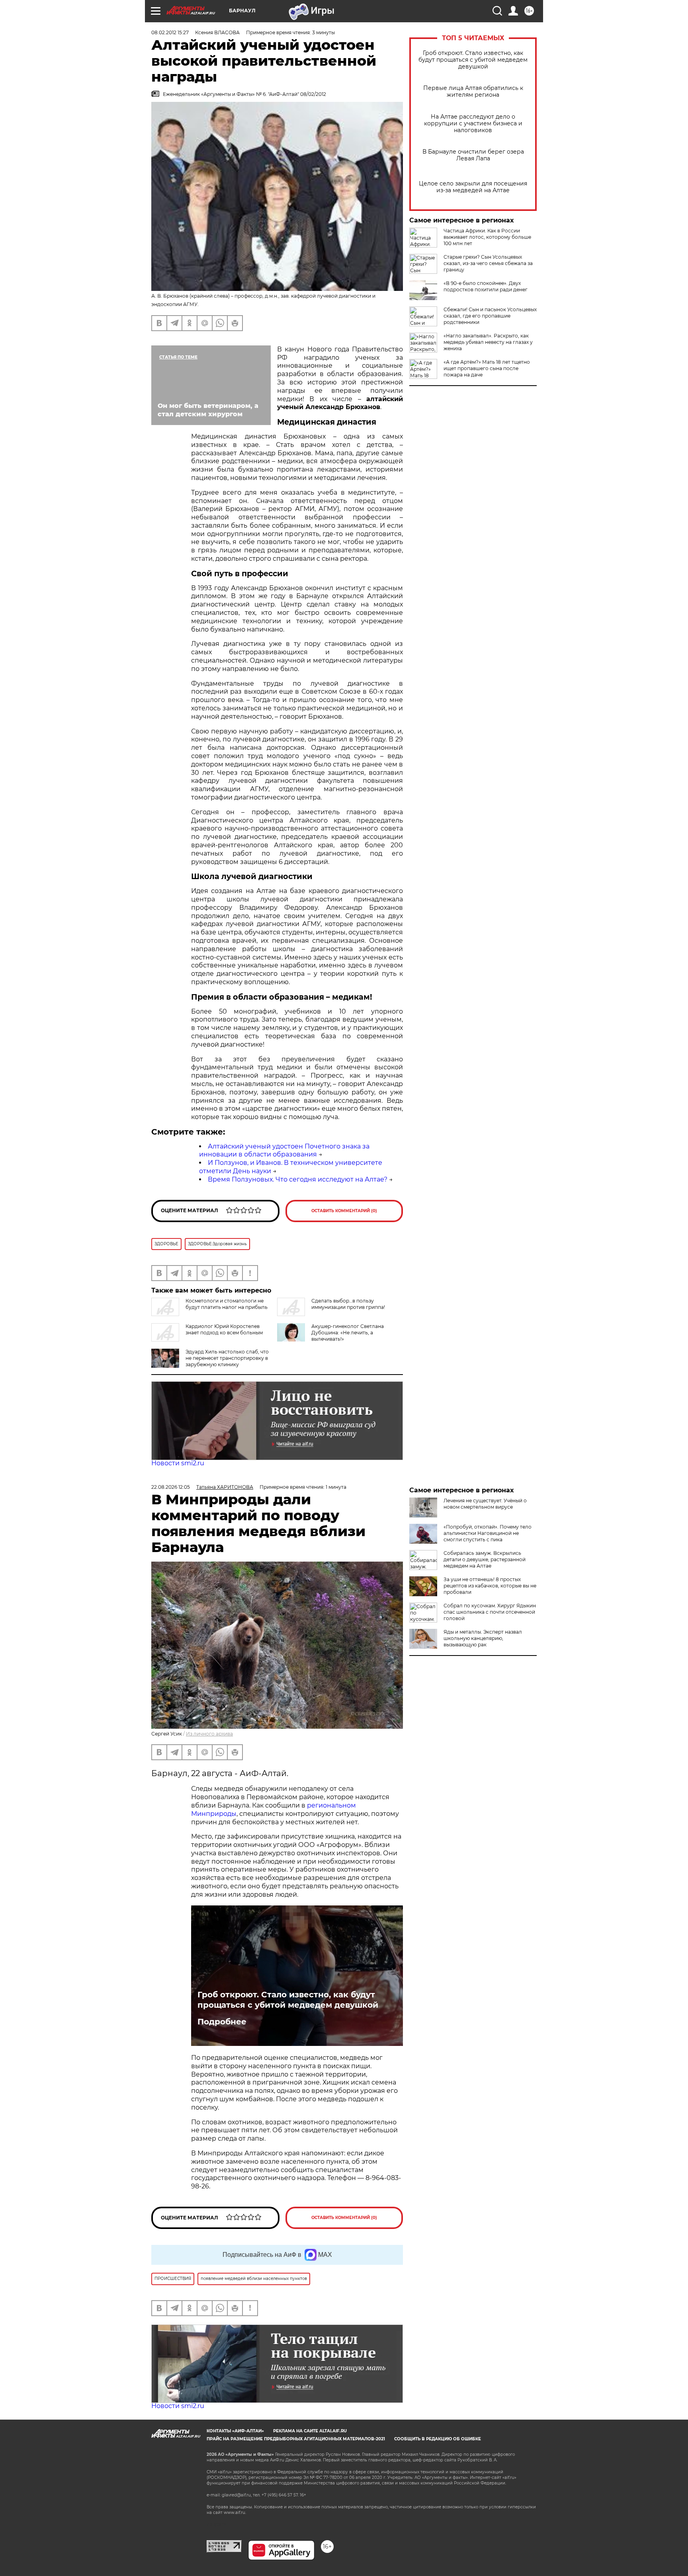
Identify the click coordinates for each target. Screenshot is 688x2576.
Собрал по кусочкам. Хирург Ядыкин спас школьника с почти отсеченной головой (490, 1612)
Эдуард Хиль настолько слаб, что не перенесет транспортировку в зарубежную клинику (227, 1358)
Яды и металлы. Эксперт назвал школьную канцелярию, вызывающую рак (483, 1638)
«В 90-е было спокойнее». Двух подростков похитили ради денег (486, 286)
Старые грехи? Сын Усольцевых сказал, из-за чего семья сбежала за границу (488, 263)
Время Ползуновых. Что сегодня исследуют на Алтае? (298, 1179)
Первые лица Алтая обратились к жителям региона (473, 92)
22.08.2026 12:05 (171, 1487)
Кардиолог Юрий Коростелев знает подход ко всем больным (224, 1329)
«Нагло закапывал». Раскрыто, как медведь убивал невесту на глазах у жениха (488, 342)
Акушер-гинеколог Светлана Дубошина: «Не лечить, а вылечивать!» (348, 1333)
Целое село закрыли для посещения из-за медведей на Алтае (473, 187)
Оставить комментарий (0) (344, 1211)
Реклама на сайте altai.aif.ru (310, 2431)
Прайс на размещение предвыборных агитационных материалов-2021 (296, 2439)
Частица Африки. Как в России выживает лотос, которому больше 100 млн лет (487, 237)
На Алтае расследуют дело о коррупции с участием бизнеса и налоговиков (473, 124)
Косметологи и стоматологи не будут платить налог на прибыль (227, 1304)
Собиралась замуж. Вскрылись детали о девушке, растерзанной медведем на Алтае (485, 1559)
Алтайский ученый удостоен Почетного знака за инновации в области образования (284, 1151)
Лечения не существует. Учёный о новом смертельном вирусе (485, 1504)
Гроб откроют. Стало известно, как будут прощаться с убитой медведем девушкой (473, 60)
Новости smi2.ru (178, 1463)
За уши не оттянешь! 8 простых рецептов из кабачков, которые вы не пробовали (490, 1586)
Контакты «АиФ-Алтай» (235, 2431)
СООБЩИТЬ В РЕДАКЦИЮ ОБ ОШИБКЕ (438, 2439)
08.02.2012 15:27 (170, 32)
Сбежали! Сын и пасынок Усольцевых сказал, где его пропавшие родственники (490, 316)
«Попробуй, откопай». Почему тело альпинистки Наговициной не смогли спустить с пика (488, 1533)
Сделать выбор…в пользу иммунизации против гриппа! (348, 1304)
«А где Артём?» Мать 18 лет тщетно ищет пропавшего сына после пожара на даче (487, 368)
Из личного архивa (209, 1734)
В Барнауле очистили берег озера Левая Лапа (473, 155)
